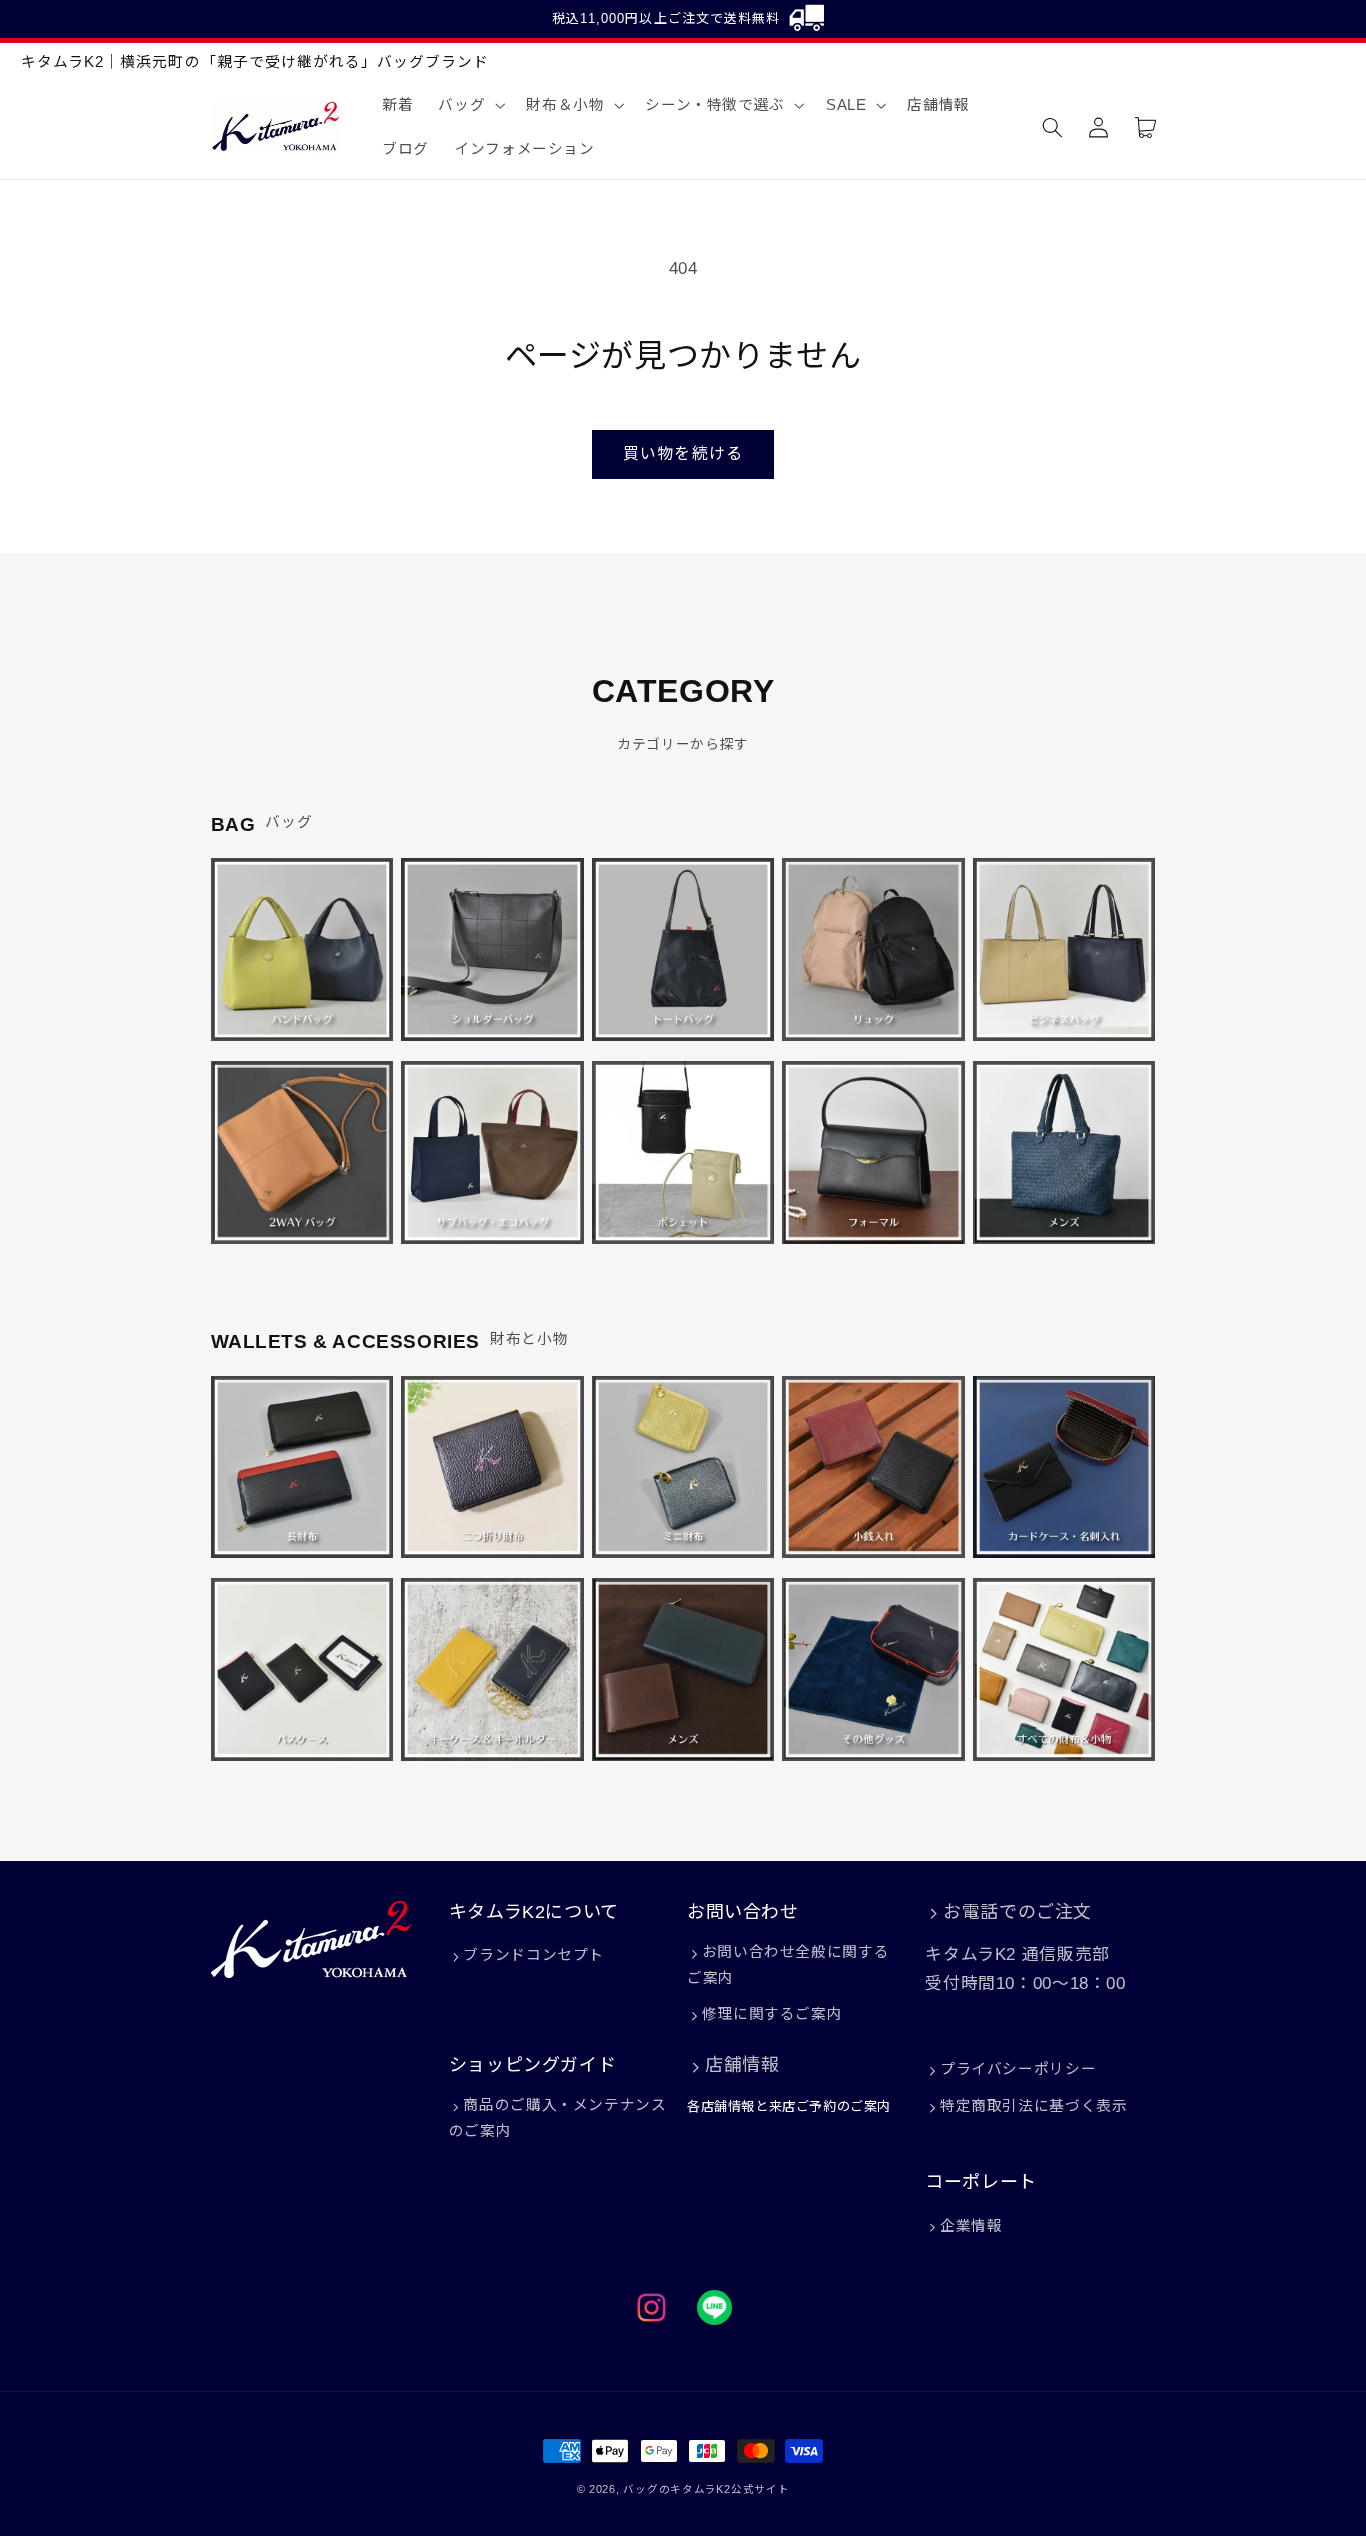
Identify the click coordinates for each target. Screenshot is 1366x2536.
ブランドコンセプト (533, 1955)
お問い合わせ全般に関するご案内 (788, 1965)
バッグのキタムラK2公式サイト (706, 2489)
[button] (470, 105)
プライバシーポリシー (1018, 2069)
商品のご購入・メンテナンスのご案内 (558, 2118)
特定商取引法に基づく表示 (1033, 2106)
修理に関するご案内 (772, 2014)
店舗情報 (742, 2065)
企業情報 (971, 2226)
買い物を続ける (682, 453)
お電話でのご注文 (1017, 1912)
